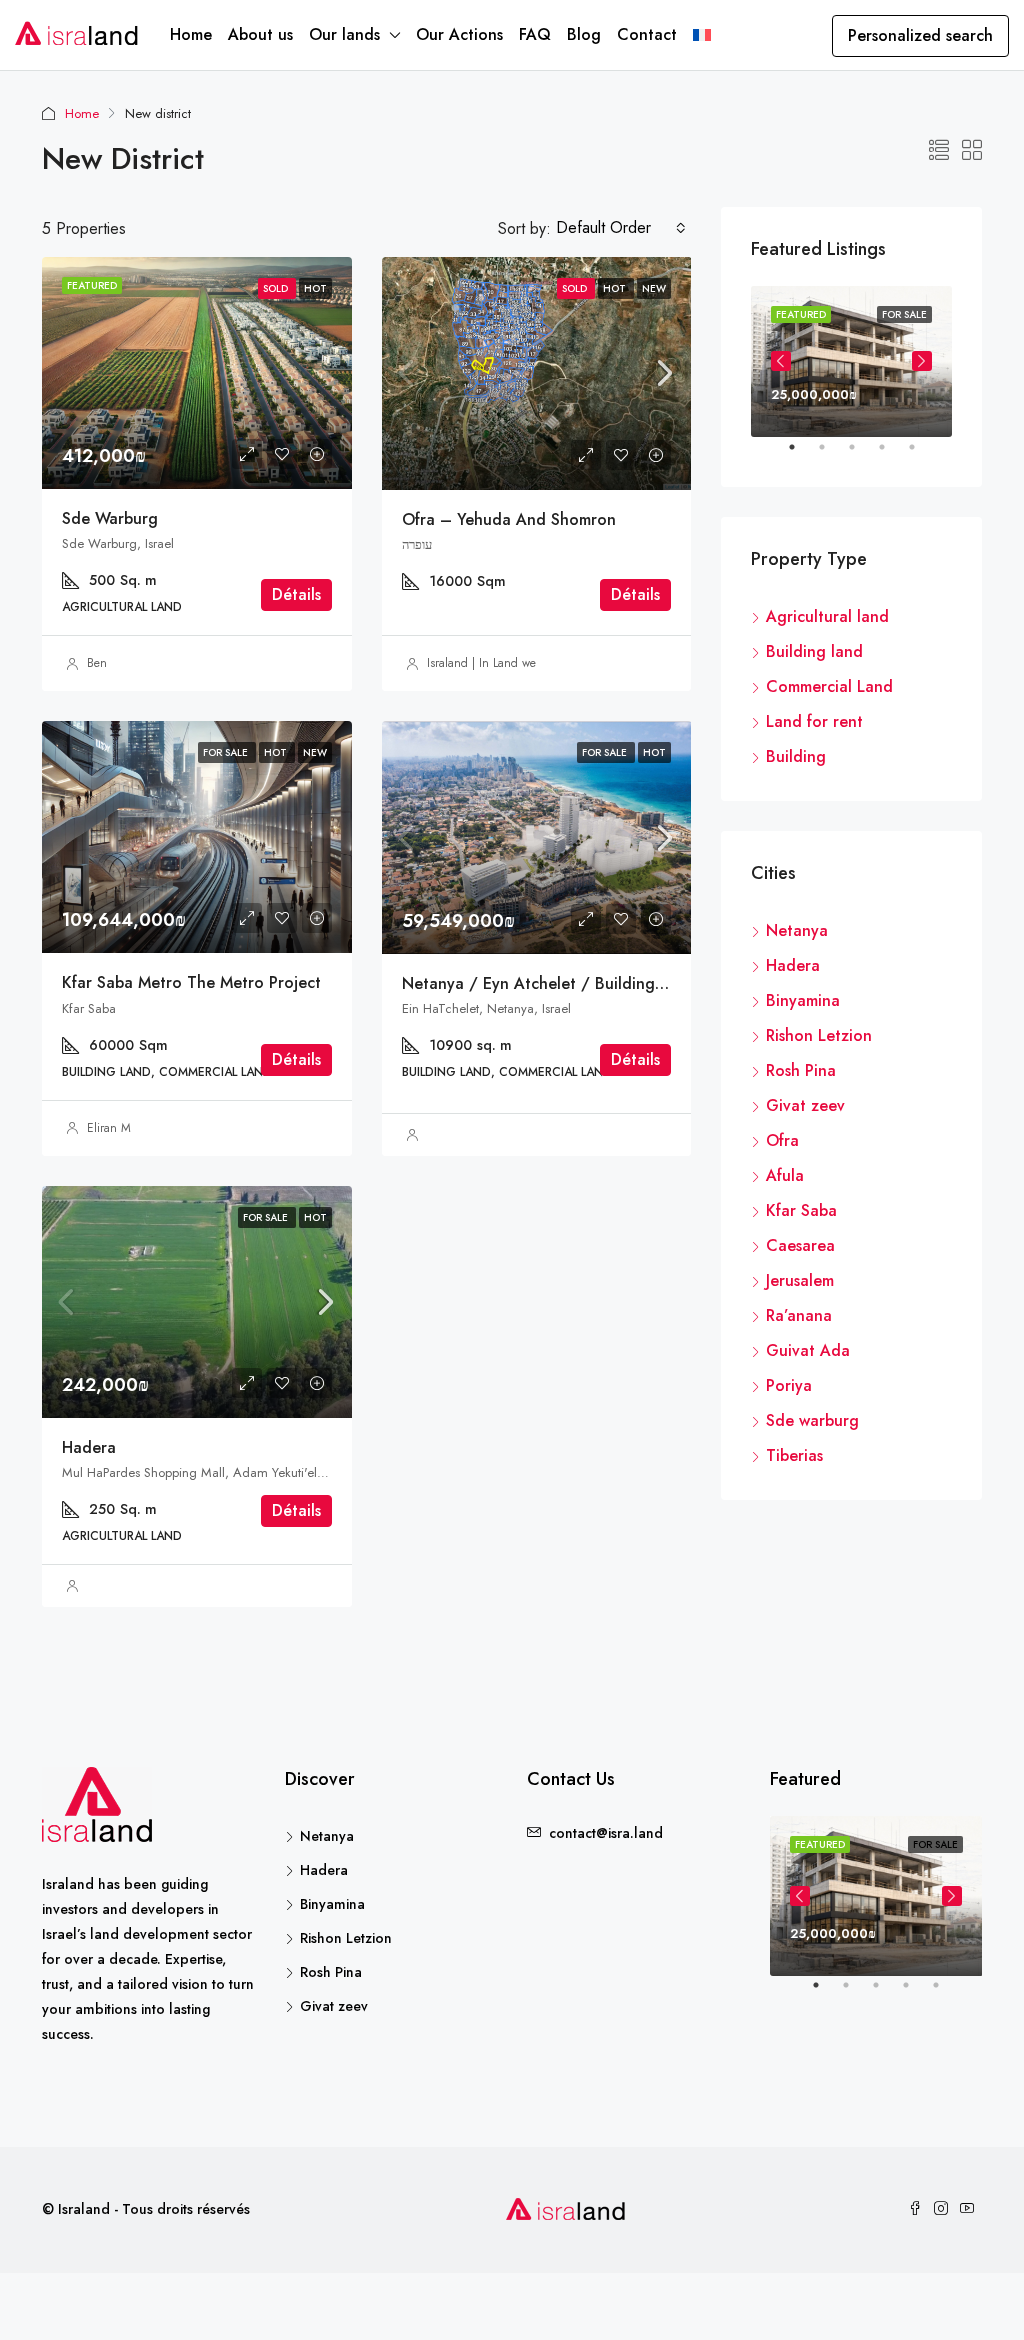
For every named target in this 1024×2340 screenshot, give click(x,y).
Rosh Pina (801, 1070)
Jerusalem (800, 1280)
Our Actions (459, 34)
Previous (781, 361)
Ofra (782, 1140)
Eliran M (109, 1128)
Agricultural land (827, 616)
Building (796, 756)
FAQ (535, 34)
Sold (576, 288)
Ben (97, 663)
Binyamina (803, 1000)
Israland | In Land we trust (494, 663)
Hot (616, 288)
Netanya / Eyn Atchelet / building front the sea (583, 983)
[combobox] (621, 228)
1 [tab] (802, 455)
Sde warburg (110, 518)
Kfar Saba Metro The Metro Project (191, 982)
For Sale (606, 752)
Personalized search (920, 35)
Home (191, 34)
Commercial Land (829, 686)
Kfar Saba (801, 1210)
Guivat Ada (808, 1350)
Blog (584, 34)
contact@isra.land (606, 1833)
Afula (785, 1175)
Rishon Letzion (819, 1035)
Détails (296, 594)
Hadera (89, 1447)
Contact (647, 34)
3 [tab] (862, 455)
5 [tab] (922, 455)
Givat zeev (805, 1105)
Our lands (344, 34)
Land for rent (814, 721)
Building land (814, 651)
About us (260, 34)
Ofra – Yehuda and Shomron (509, 519)
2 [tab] (832, 455)
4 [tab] (892, 455)
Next (922, 361)
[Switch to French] (702, 35)
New (654, 288)
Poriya (789, 1385)
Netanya (797, 930)
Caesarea (800, 1245)
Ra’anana (799, 1315)
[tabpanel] (851, 361)
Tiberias (794, 1455)
